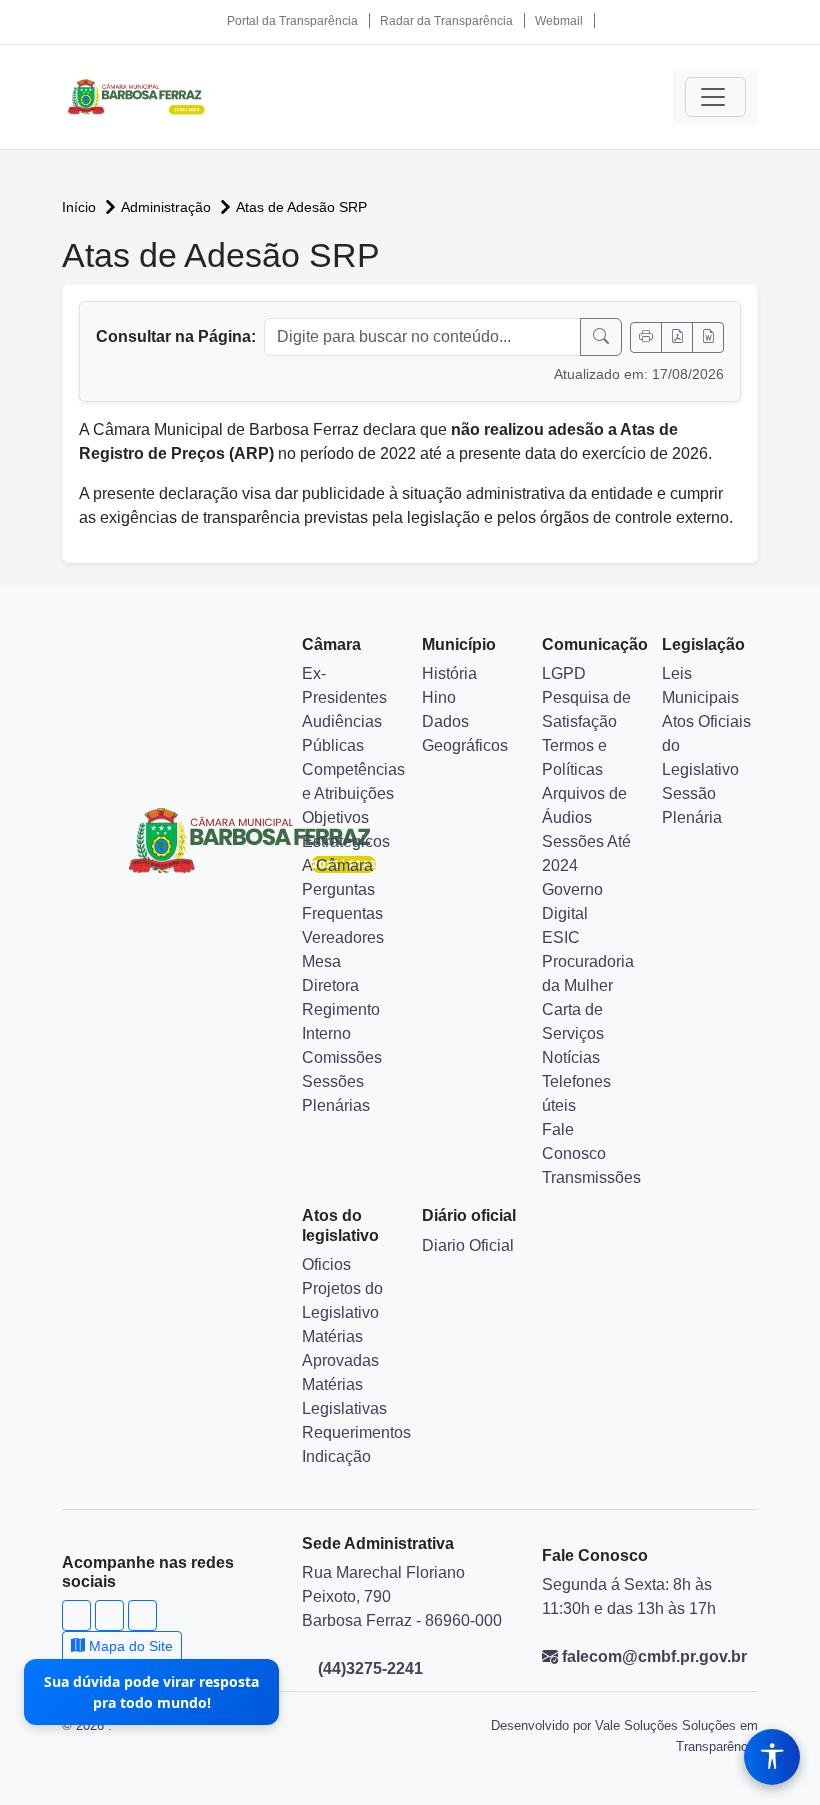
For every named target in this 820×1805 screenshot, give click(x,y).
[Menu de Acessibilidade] (772, 1757)
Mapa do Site (129, 1646)
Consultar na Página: (176, 336)
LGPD (564, 673)
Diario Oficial (468, 1245)
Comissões (342, 1057)
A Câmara (337, 865)
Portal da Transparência (292, 21)
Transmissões (591, 1177)
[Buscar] (601, 337)
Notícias (571, 1057)
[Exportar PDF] (677, 337)
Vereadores (343, 937)
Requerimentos (356, 1432)
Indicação (336, 1456)
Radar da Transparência (446, 21)
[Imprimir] (646, 337)
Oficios (326, 1264)
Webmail (559, 21)
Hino (439, 697)
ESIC (561, 937)
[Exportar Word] (708, 337)
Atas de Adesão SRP (301, 207)
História (449, 673)
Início (81, 207)
